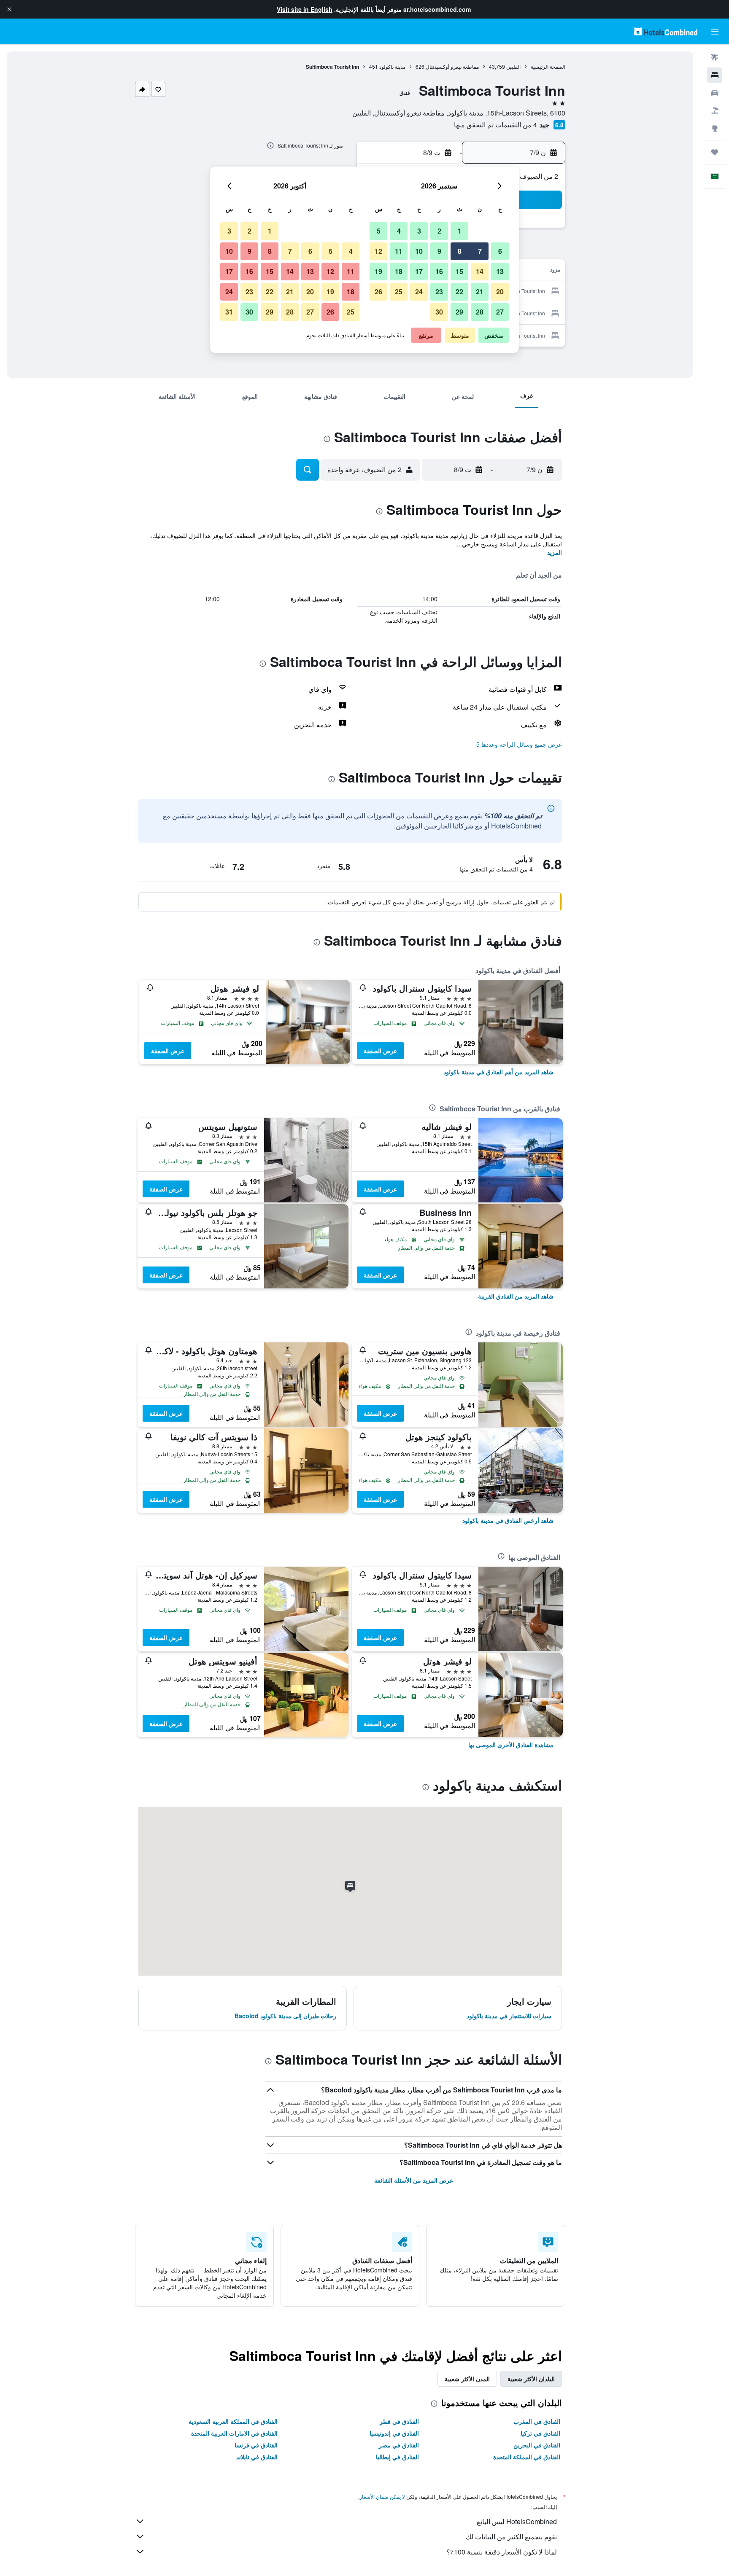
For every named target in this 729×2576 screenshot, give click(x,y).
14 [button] (480, 271)
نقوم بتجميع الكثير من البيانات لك (511, 2537)
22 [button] (459, 292)
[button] (9, 9)
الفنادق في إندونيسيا (394, 2433)
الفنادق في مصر (399, 2445)
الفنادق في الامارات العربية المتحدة (234, 2433)
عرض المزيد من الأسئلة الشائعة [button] (414, 2180)
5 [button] (379, 231)
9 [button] (439, 251)
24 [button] (419, 292)
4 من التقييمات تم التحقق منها (495, 125)
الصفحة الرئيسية (548, 66)
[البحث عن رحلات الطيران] (715, 57)
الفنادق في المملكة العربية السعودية (233, 2421)
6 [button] (500, 251)
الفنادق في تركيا (540, 2433)
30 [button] (439, 312)
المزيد (555, 552)
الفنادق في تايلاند (257, 2457)
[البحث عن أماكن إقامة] (715, 75)
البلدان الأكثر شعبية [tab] (531, 2379)
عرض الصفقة (380, 1051)
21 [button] (480, 292)
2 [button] (439, 231)
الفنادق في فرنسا (256, 2445)
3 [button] (419, 231)
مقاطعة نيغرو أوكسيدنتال (452, 66)
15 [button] (459, 271)
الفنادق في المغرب (537, 2421)
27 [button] (500, 312)
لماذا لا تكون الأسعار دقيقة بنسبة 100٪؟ (502, 2552)
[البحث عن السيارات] (715, 93)
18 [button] (399, 271)
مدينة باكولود (392, 66)
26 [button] (378, 292)
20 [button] (500, 292)
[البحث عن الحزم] (715, 110)
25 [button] (399, 292)
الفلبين (513, 66)
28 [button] (480, 312)
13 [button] (500, 271)
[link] (498, 1072)
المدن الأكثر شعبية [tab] (467, 2379)
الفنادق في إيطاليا (397, 2457)
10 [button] (419, 251)
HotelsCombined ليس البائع (517, 2521)
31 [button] (229, 312)
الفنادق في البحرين (537, 2445)
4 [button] (399, 231)
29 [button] (459, 312)
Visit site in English (305, 9)
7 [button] (480, 251)
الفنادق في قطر (399, 2421)
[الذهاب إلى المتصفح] (715, 128)
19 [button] (378, 271)
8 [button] (460, 251)
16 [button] (439, 271)
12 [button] (378, 251)
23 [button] (439, 292)
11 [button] (399, 251)
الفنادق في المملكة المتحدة (527, 2457)
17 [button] (419, 271)
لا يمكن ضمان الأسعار (382, 2497)
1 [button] (460, 231)
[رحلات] (715, 152)
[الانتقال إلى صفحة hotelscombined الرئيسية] (666, 31)
